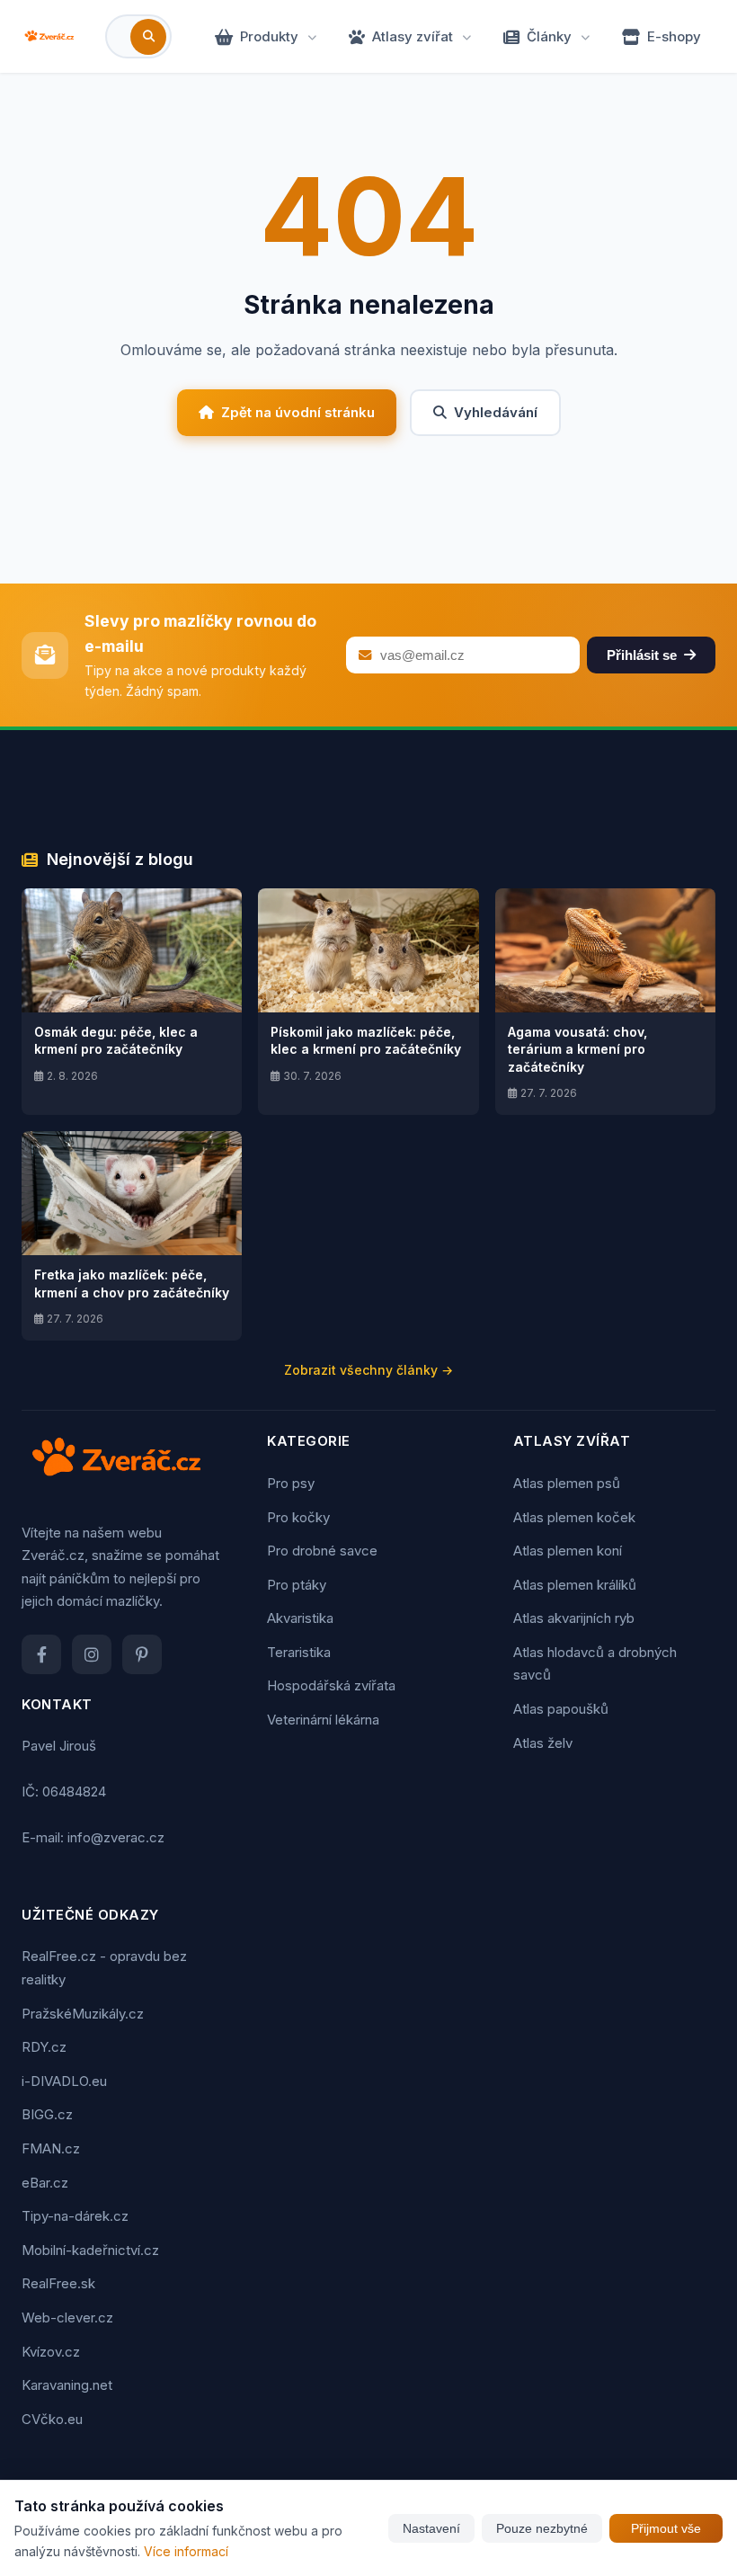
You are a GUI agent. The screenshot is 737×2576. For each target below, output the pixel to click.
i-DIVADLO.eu (64, 2081)
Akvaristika (300, 1618)
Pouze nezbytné (542, 2528)
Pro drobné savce (322, 1551)
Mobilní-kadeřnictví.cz (90, 2250)
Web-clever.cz (67, 2318)
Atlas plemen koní (568, 1551)
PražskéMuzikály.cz (83, 2014)
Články (549, 36)
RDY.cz (44, 2047)
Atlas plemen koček (574, 1517)
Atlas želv (543, 1743)
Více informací (186, 2551)
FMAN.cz (51, 2148)
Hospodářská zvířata (331, 1685)
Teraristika (299, 1652)
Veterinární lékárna (323, 1720)
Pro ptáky (297, 1585)
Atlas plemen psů (567, 1483)
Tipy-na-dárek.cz (75, 2216)
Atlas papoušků (561, 1709)
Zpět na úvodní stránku (298, 412)
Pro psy (291, 1483)
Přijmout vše (666, 2528)
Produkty (269, 36)
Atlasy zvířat (413, 36)
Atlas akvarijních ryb (574, 1618)
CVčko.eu (52, 2419)
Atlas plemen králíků (575, 1585)
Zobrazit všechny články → (368, 1370)
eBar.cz (45, 2183)
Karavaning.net (67, 2385)
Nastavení (431, 2528)
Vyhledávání (496, 412)
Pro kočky (298, 1517)
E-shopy (674, 36)
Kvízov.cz (51, 2352)
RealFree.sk (58, 2283)
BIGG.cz (47, 2114)
